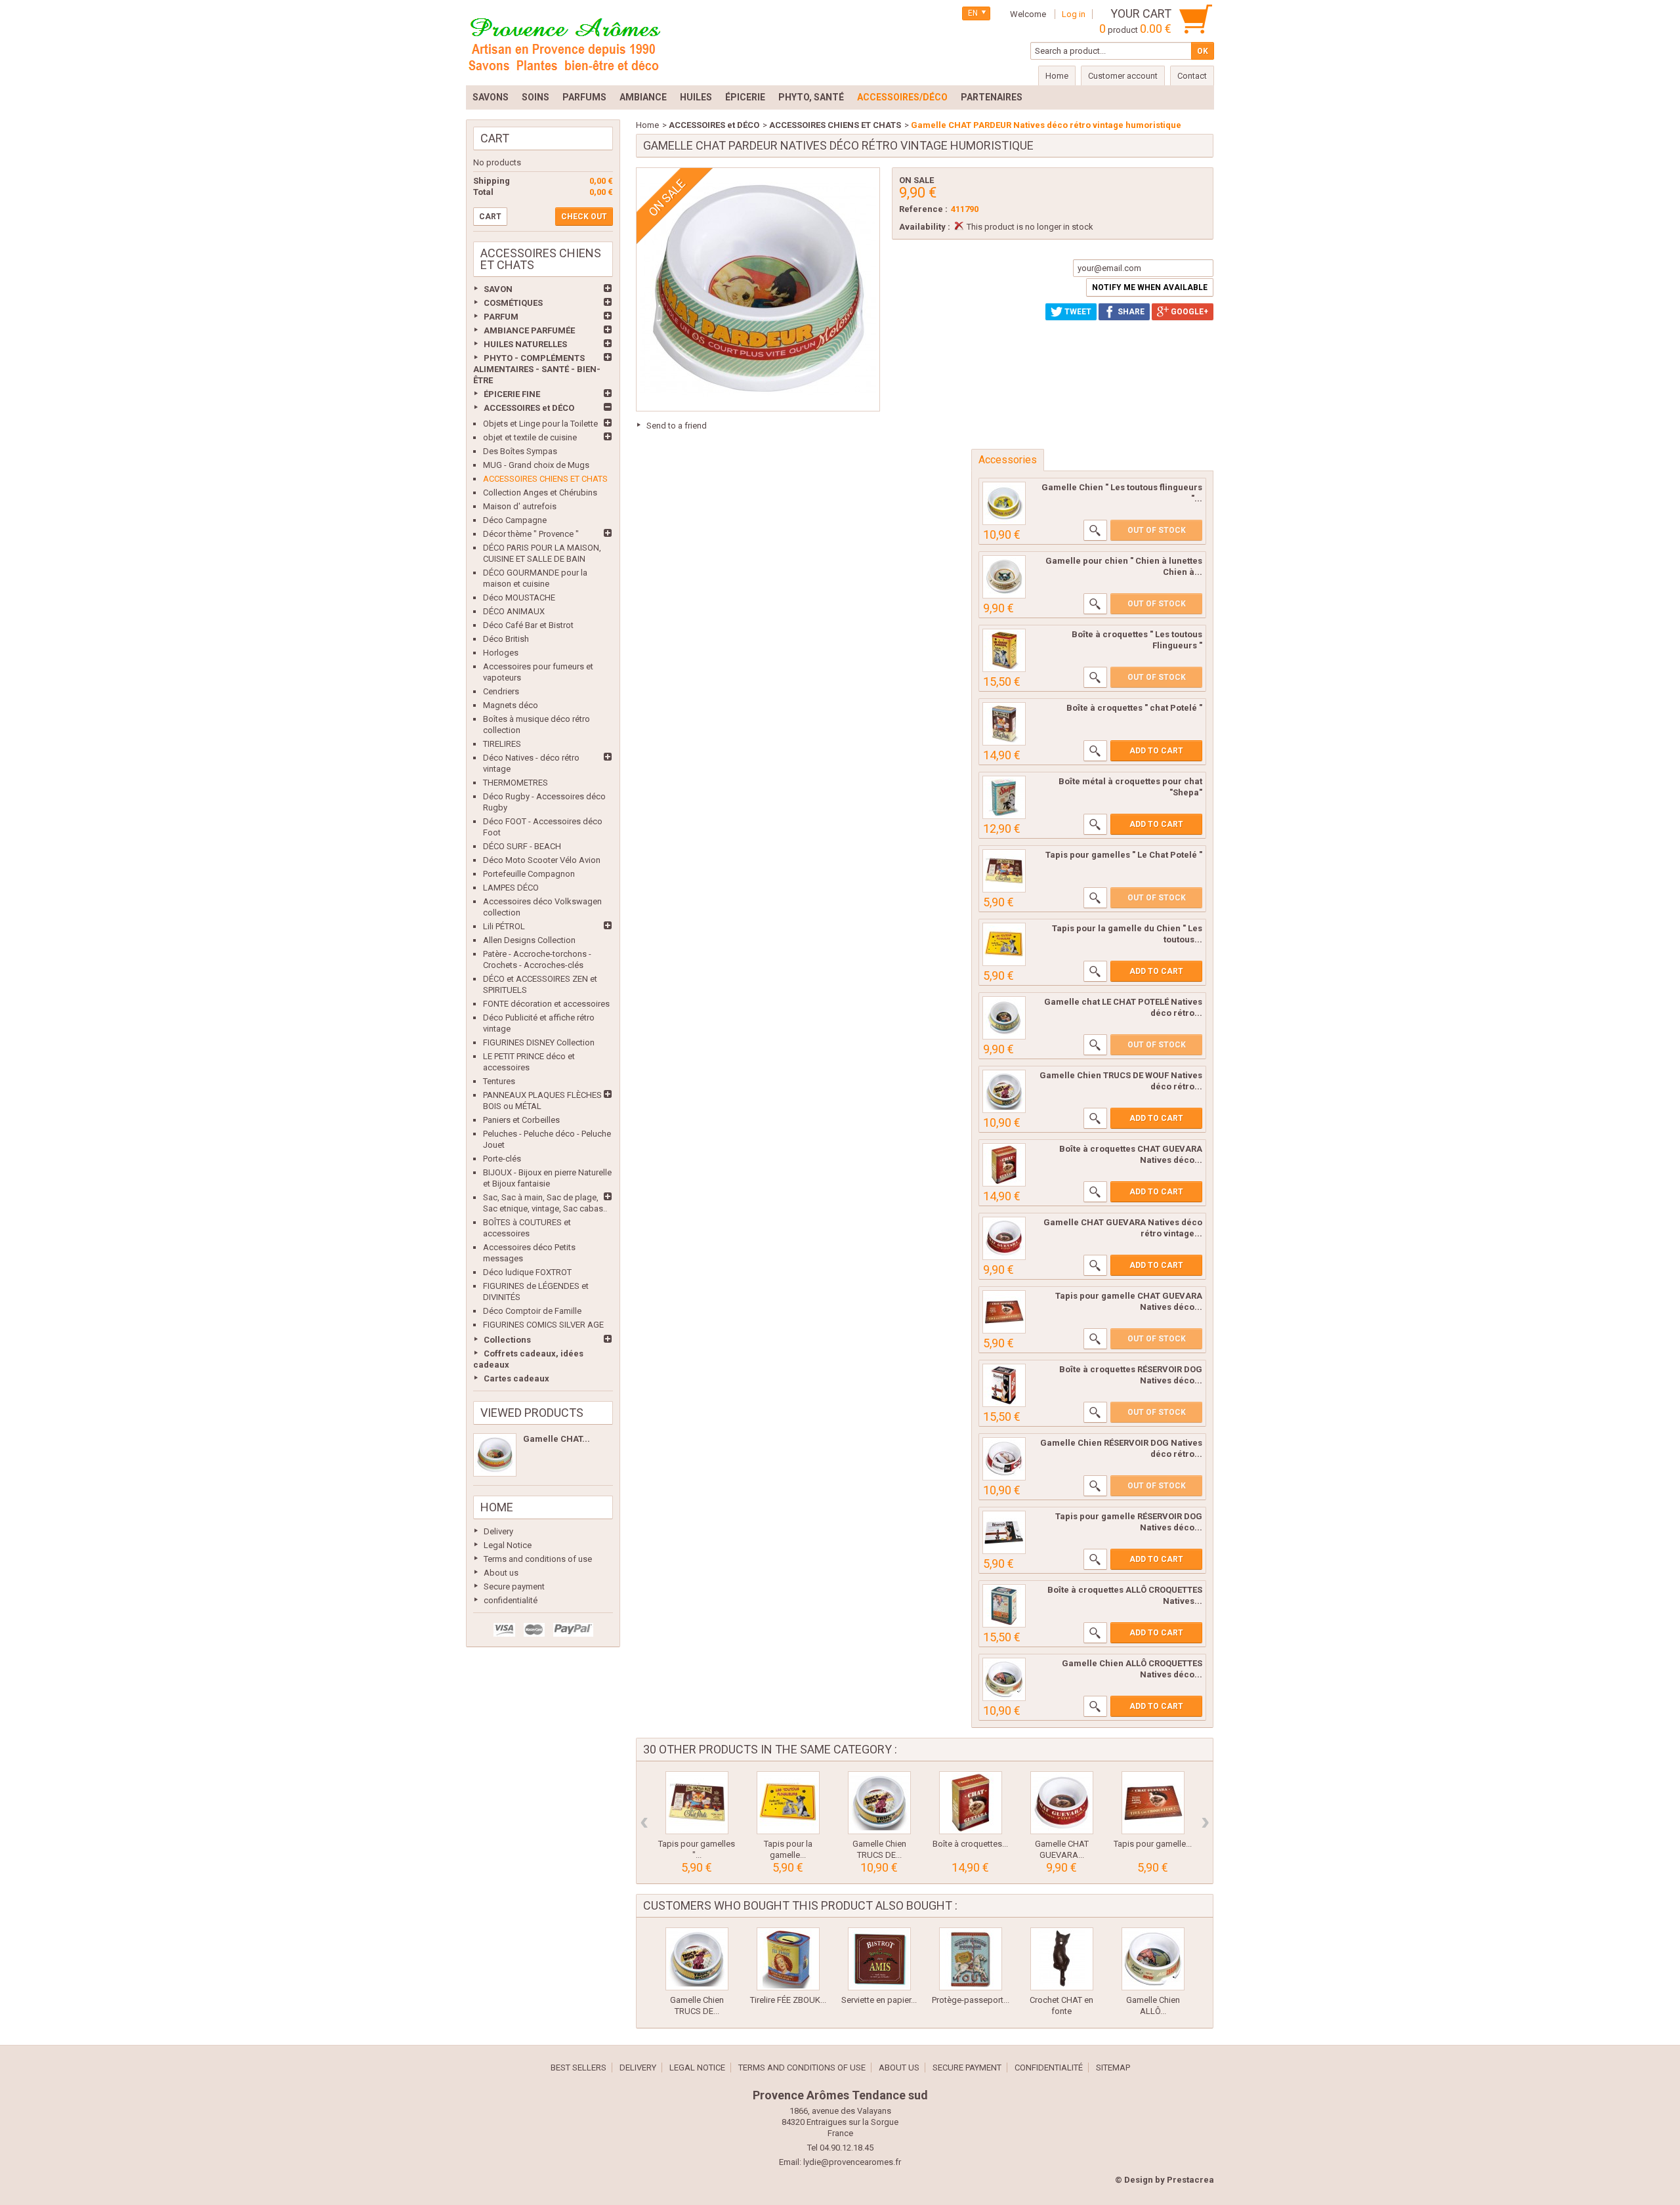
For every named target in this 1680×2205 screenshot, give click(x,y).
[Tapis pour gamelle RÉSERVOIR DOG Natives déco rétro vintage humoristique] (1004, 1532)
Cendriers (501, 691)
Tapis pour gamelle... (1153, 1844)
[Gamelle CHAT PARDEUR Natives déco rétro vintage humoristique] (495, 1455)
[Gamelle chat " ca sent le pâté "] (1004, 1018)
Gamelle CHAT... (556, 1439)
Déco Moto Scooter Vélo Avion (542, 860)
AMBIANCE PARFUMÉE (529, 330)
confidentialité (511, 1600)
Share (1130, 312)
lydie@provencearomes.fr (852, 2162)
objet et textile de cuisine (530, 437)
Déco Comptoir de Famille (532, 1311)
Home (497, 1507)
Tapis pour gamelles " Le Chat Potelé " (1124, 855)
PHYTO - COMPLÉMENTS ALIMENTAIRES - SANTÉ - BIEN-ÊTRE (537, 369)
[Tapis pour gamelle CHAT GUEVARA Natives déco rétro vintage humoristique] (1004, 1312)
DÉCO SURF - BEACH (522, 846)
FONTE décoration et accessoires (546, 1004)
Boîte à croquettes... (970, 1844)
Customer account (1123, 76)
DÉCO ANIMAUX (514, 611)
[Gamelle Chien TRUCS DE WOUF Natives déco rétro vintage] (1004, 1091)
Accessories (1008, 460)
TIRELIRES (502, 744)
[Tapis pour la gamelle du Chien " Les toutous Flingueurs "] (1004, 944)
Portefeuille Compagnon (529, 874)
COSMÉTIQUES (513, 303)
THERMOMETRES (515, 783)
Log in (1074, 14)
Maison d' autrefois (520, 506)
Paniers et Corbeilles (521, 1120)
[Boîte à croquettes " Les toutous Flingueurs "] (1004, 650)
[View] (1095, 530)
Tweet (1077, 312)
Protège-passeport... (971, 2000)
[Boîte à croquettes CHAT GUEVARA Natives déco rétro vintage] (1004, 1165)
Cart (495, 138)
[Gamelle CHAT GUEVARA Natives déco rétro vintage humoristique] (1004, 1238)
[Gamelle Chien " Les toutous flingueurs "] (1004, 503)
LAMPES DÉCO (511, 888)
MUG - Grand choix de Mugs (536, 465)
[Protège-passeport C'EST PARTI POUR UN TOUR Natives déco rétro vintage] (971, 1959)
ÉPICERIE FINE (512, 394)
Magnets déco (511, 705)
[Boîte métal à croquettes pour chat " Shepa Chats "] (1004, 797)
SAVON (498, 289)
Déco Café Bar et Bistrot (528, 625)
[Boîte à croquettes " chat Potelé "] (1004, 724)
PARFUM (501, 317)
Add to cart (1156, 751)
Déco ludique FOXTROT (527, 1272)
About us (501, 1573)
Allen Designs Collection (529, 940)
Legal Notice (508, 1545)
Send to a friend (677, 426)
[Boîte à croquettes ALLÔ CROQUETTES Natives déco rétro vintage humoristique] (1004, 1606)
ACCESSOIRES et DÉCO (529, 408)
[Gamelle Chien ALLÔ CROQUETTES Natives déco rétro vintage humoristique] (1004, 1679)
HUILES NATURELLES (525, 344)
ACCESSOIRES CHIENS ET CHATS (545, 479)
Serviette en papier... (879, 2000)
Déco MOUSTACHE (519, 598)
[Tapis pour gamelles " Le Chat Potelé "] (1004, 871)
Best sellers (578, 2068)
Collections (507, 1340)
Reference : (923, 209)
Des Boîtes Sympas (520, 451)
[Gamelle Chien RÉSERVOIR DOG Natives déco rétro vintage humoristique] (1004, 1459)
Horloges (501, 653)
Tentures (499, 1081)
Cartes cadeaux (516, 1378)
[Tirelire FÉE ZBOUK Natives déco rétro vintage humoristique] (788, 1959)
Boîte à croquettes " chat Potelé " (1134, 708)
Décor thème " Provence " (531, 534)
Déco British (506, 639)
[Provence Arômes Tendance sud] (564, 43)
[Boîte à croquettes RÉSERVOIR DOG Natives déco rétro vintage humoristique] (1004, 1385)
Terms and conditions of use (538, 1559)
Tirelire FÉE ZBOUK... (788, 2000)
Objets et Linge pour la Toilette (540, 424)
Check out (584, 217)
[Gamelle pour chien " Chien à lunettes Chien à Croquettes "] (1004, 577)
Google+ (1188, 312)
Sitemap (1113, 2068)
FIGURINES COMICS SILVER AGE (543, 1325)
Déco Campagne (515, 520)
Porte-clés (502, 1159)
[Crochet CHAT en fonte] (1062, 1959)
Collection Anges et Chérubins (540, 493)
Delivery (498, 1531)
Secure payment (514, 1586)
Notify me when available (1150, 287)
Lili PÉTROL (504, 926)
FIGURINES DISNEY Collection (539, 1042)
